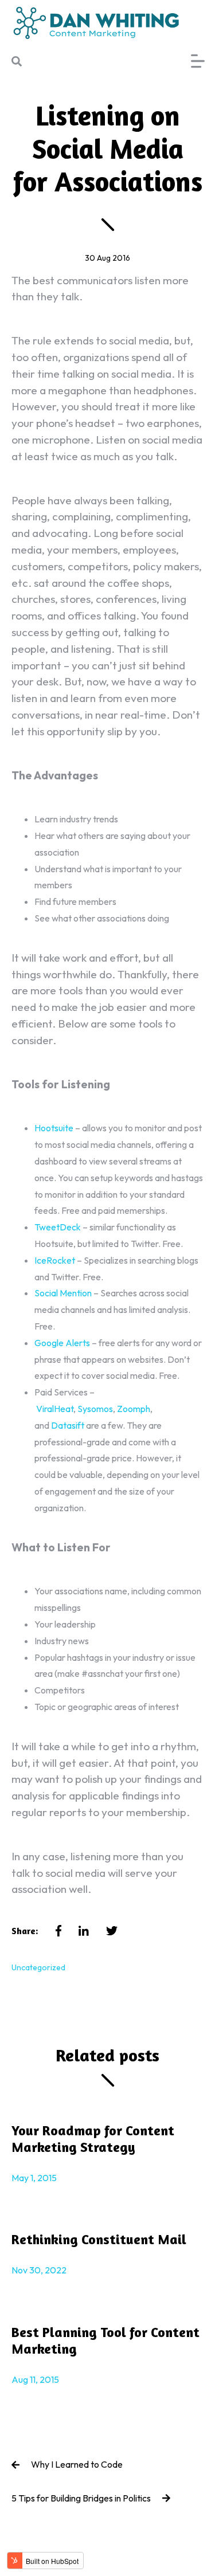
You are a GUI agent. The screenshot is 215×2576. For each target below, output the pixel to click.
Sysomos (95, 1409)
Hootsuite (54, 1128)
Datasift (68, 1425)
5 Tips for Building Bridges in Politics (81, 2498)
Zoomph (134, 1409)
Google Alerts (62, 1343)
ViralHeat (55, 1409)
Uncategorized (38, 1967)
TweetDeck (58, 1227)
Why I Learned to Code (77, 2464)
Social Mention (63, 1293)
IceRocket (55, 1260)
